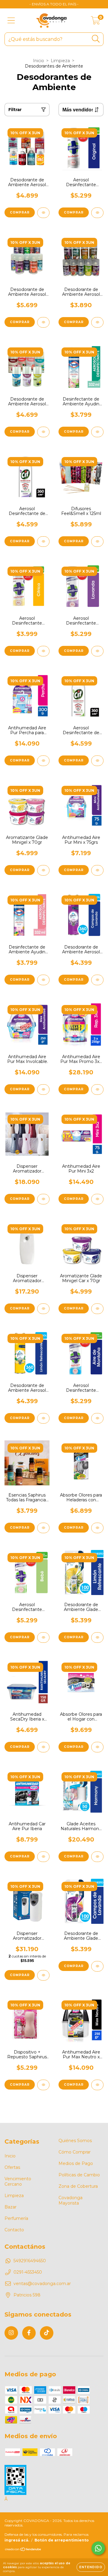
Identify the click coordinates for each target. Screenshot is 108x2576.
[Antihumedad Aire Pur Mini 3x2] (97, 1199)
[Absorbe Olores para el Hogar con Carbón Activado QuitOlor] (97, 1747)
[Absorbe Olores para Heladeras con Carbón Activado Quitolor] (97, 1528)
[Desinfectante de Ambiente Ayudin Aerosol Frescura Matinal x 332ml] (97, 432)
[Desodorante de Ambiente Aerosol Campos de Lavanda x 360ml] (97, 980)
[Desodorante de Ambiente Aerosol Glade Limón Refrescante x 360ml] (43, 1418)
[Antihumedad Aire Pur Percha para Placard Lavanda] (43, 761)
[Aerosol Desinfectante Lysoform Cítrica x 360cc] (43, 651)
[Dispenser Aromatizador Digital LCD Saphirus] (43, 1975)
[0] (96, 22)
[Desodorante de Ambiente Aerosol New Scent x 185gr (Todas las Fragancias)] (43, 322)
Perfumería (16, 2218)
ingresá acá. (17, 2540)
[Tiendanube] (23, 2550)
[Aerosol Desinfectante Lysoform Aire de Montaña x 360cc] (97, 1418)
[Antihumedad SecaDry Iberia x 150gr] (43, 1747)
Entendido (91, 2567)
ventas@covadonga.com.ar (42, 2284)
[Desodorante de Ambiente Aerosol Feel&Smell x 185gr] (43, 213)
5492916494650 (30, 2261)
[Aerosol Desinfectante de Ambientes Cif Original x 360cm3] (97, 761)
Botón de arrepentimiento (62, 2540)
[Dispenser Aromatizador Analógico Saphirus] (43, 1309)
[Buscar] (96, 39)
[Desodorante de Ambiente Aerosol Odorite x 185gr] (97, 322)
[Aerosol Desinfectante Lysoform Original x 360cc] (97, 213)
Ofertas (12, 2167)
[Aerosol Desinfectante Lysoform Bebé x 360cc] (43, 1638)
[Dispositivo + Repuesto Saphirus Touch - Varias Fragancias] (43, 2085)
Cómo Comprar (75, 2152)
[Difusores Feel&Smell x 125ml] (97, 542)
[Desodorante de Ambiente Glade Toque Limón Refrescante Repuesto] (97, 1638)
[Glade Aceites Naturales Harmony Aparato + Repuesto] (97, 1857)
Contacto (14, 2230)
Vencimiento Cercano (18, 2181)
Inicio (39, 61)
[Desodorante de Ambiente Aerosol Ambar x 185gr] (43, 432)
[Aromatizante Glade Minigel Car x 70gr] (97, 1309)
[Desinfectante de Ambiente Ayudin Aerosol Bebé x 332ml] (43, 980)
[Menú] (11, 21)
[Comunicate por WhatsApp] (98, 2548)
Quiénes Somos (75, 2141)
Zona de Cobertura (78, 2186)
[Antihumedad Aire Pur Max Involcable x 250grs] (43, 1090)
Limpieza (60, 61)
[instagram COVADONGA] (11, 2333)
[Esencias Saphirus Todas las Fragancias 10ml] (43, 1528)
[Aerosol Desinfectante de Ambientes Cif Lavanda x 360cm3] (43, 542)
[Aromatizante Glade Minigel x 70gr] (43, 870)
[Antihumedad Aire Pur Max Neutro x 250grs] (97, 2085)
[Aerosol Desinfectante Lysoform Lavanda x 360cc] (97, 651)
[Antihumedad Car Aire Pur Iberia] (43, 1857)
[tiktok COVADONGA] (47, 2333)
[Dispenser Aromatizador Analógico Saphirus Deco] (43, 1199)
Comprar (20, 212)
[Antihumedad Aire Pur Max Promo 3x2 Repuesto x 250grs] (97, 1090)
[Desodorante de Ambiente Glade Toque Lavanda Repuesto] (97, 1966)
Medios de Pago (76, 2163)
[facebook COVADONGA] (29, 2333)
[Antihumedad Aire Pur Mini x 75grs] (97, 870)
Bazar (10, 2207)
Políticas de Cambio (79, 2175)
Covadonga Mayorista (70, 2200)
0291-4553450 (28, 2272)
